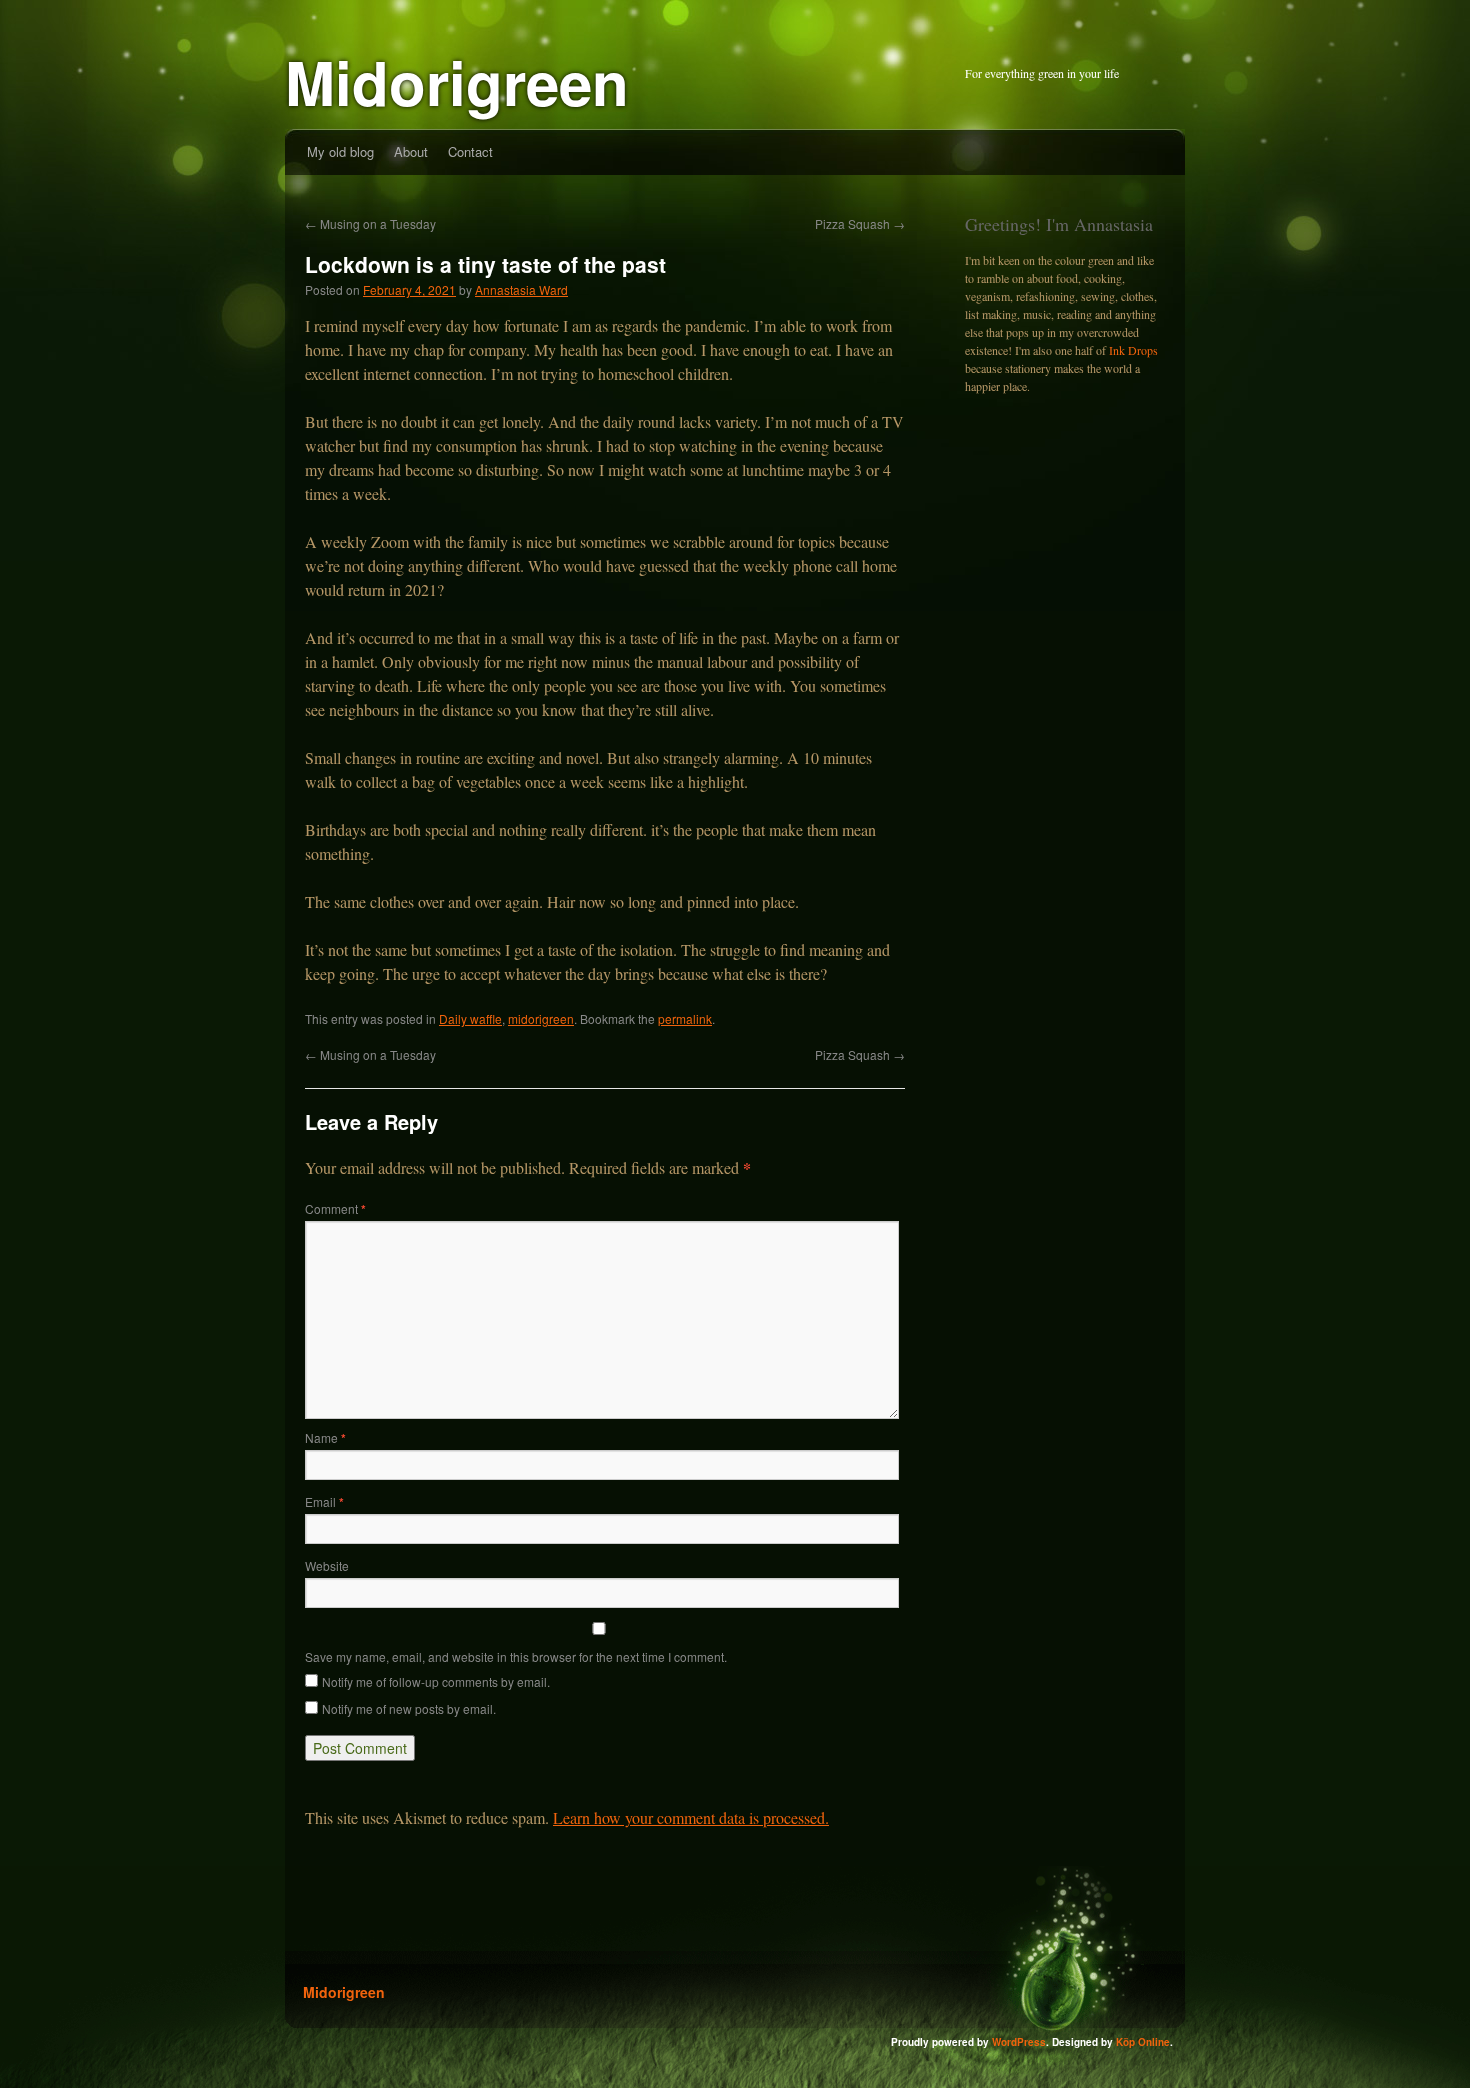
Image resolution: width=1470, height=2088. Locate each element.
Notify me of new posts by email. (409, 1708)
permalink (685, 1018)
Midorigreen (457, 81)
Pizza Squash (860, 223)
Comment (335, 1208)
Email (324, 1501)
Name (325, 1437)
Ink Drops (1133, 350)
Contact (470, 151)
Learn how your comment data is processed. (691, 1817)
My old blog (340, 151)
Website (327, 1565)
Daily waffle (470, 1018)
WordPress (1019, 2042)
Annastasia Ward (521, 289)
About (411, 151)
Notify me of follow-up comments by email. (436, 1681)
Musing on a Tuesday (370, 223)
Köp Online (1143, 2042)
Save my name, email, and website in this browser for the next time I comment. (516, 1656)
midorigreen (541, 1018)
